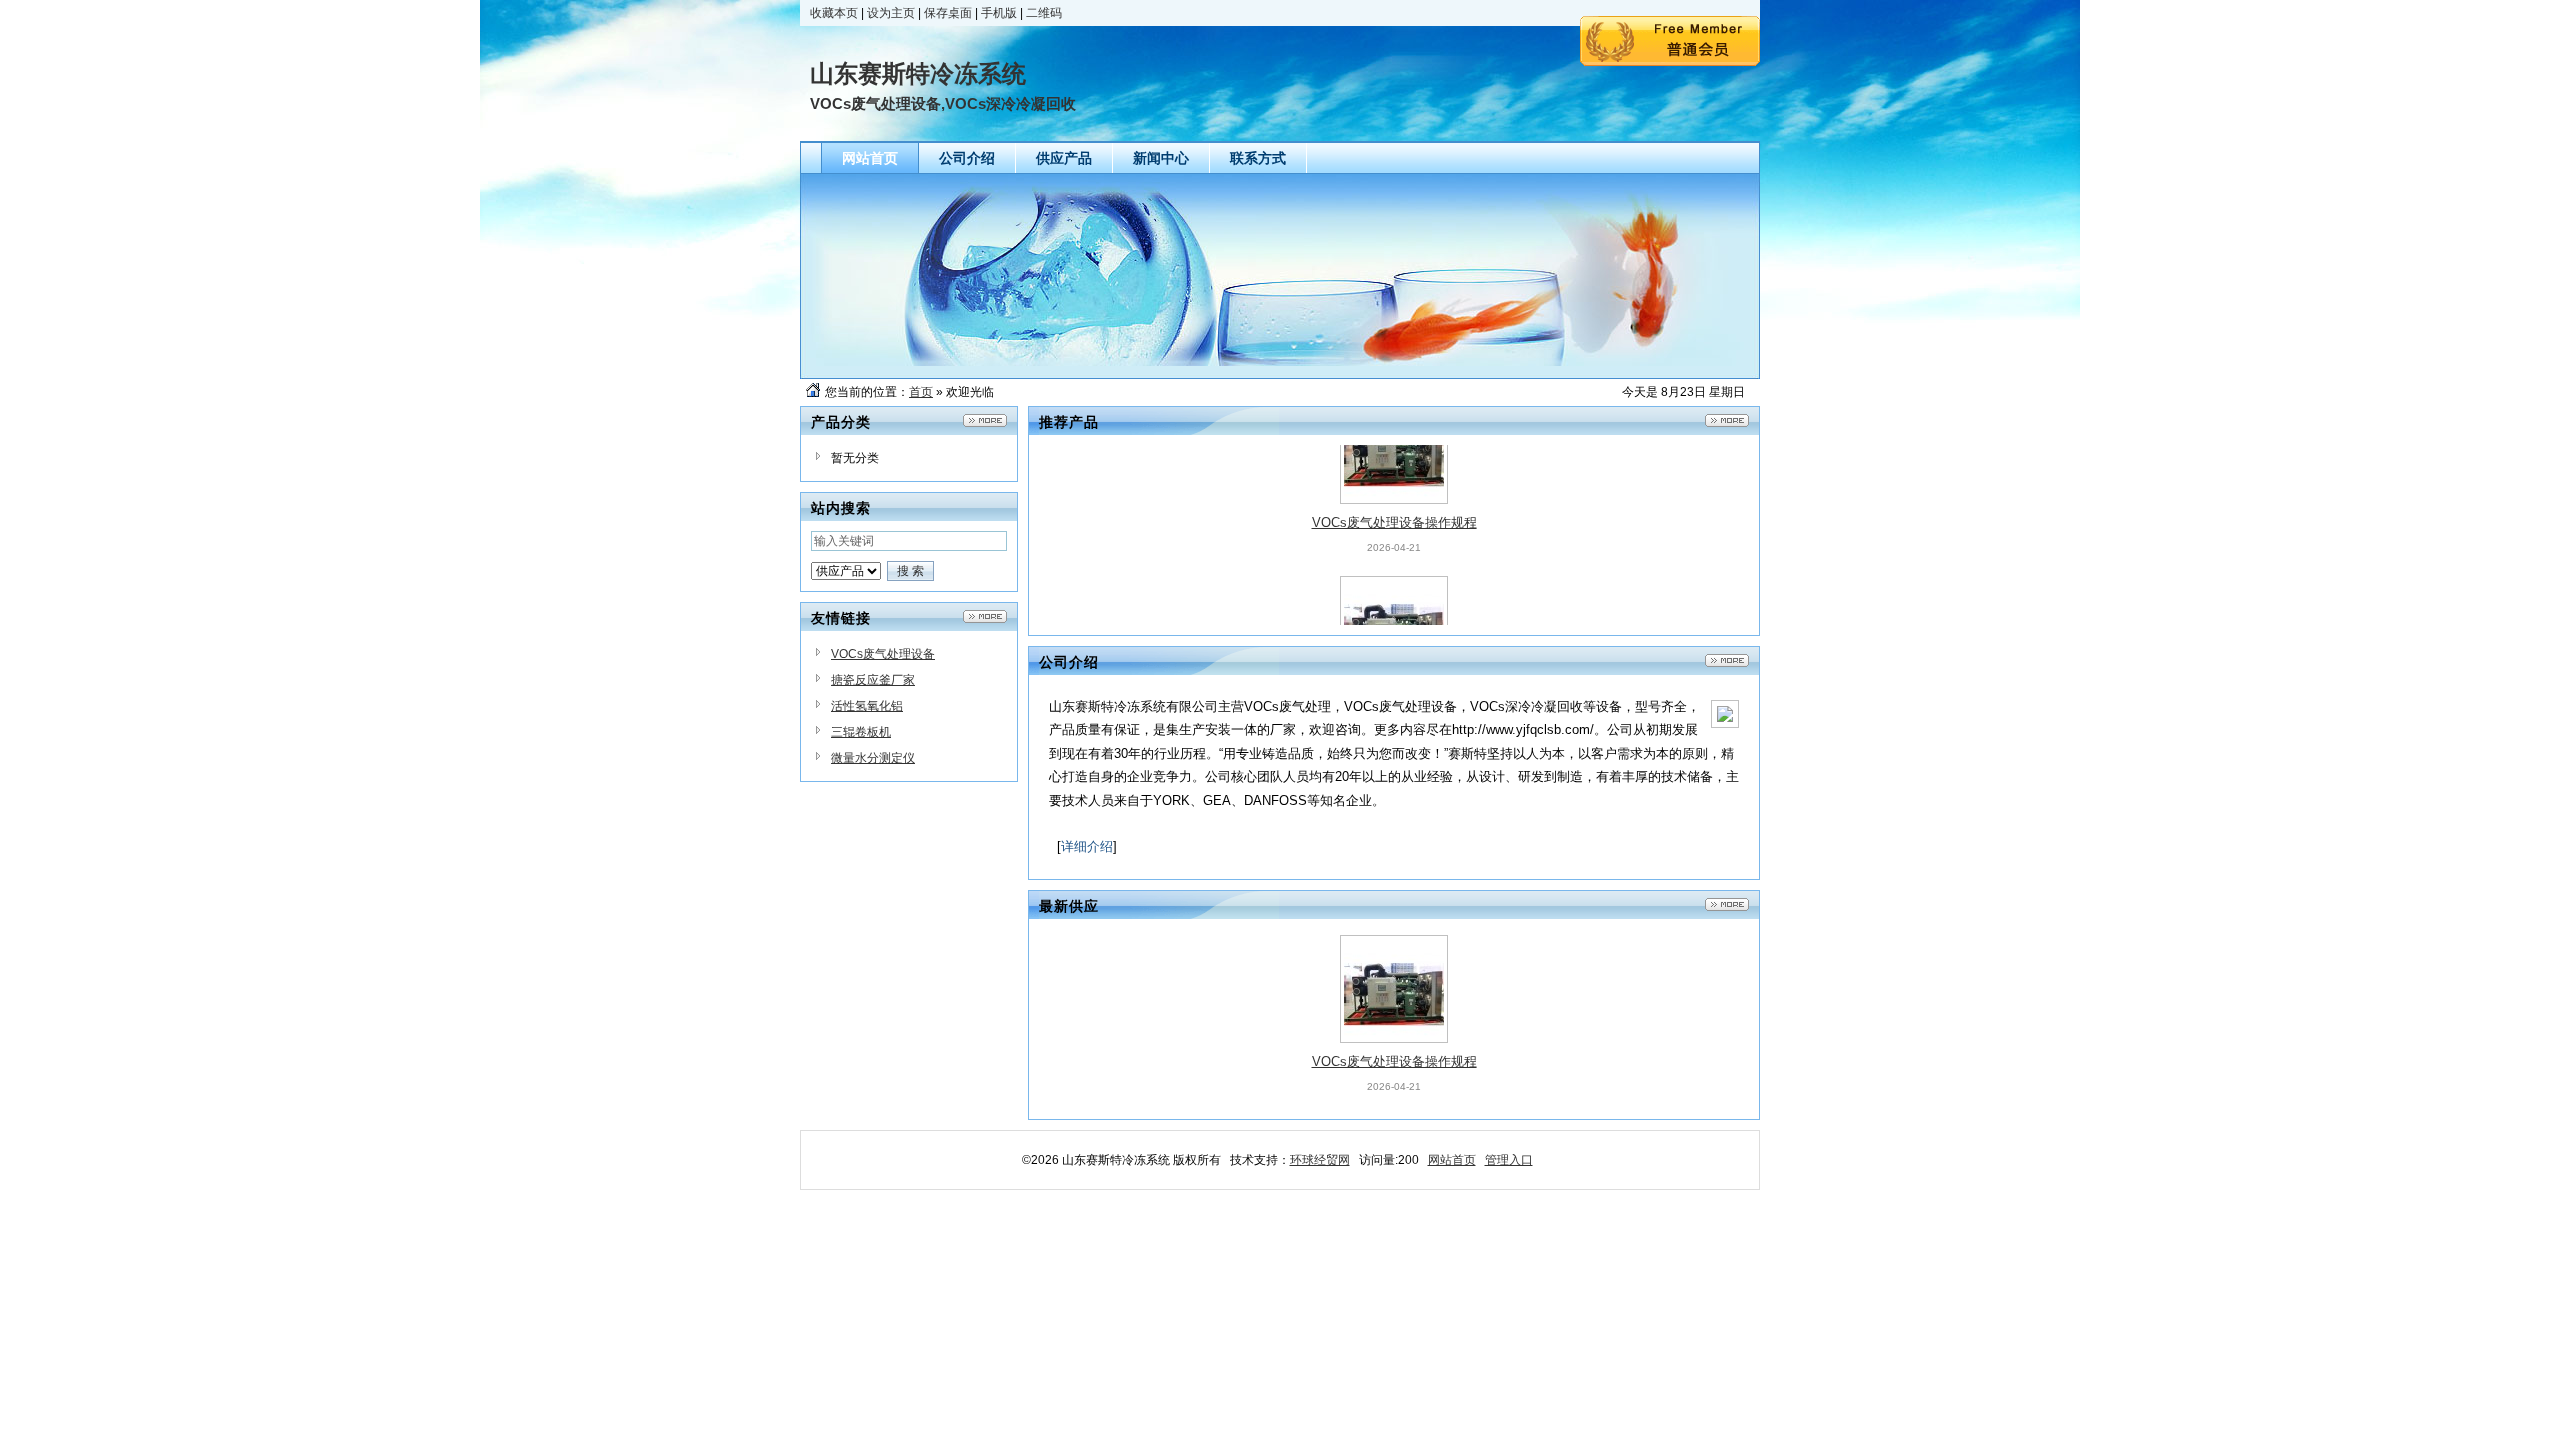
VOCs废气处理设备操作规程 (1394, 473)
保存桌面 (948, 13)
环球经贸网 (1320, 1160)
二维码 (1044, 13)
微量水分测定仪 (873, 758)
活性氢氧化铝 (867, 706)
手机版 (999, 13)
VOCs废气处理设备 (883, 654)
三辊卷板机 (861, 732)
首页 (921, 392)
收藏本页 (834, 13)
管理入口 (1509, 1160)
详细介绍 (1087, 846)
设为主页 (891, 13)
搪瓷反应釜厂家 (873, 680)
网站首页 (1452, 1160)
